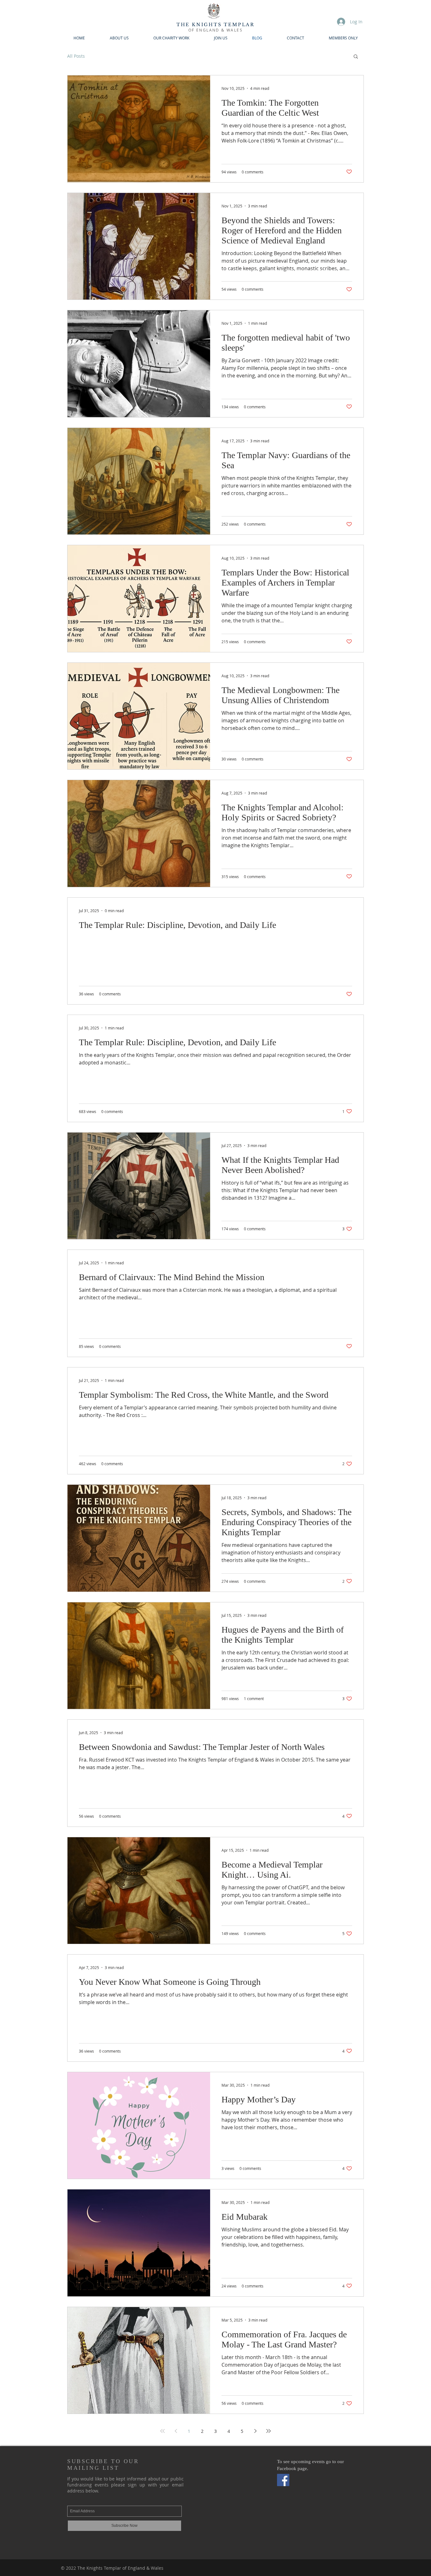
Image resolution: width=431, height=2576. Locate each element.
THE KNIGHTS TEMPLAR (215, 25)
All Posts (76, 56)
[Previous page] (176, 2431)
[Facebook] (283, 2480)
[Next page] (255, 2431)
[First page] (162, 2431)
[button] (356, 57)
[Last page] (269, 2431)
